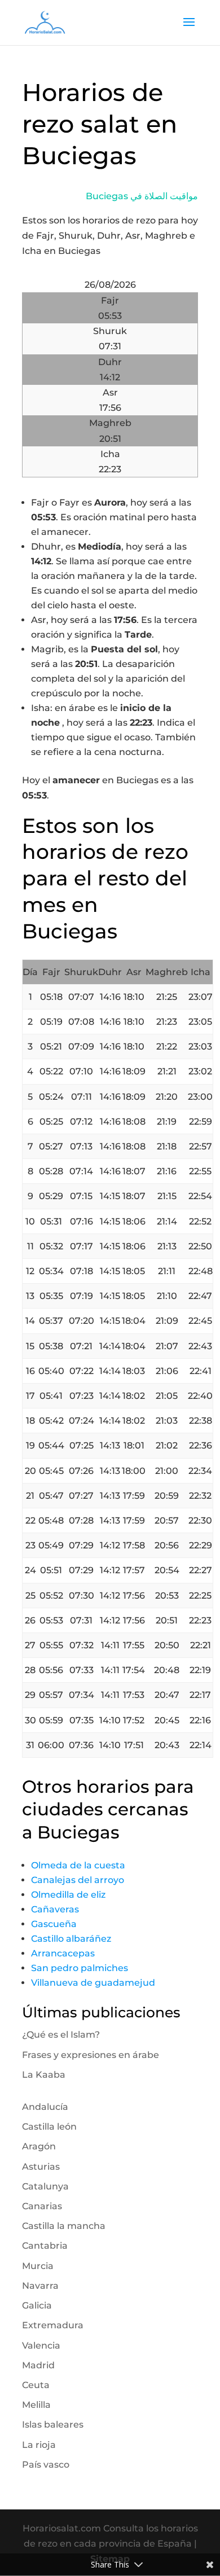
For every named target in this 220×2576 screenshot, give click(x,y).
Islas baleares (53, 2424)
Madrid (38, 2365)
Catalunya (45, 2186)
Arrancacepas (63, 1953)
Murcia (38, 2266)
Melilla (36, 2405)
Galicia (37, 2305)
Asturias (41, 2167)
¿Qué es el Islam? (61, 2035)
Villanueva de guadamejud (93, 1983)
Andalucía (45, 2107)
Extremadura (53, 2325)
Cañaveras (55, 1909)
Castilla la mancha (64, 2226)
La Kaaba (44, 2075)
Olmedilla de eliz (68, 1895)
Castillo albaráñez (71, 1939)
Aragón (39, 2146)
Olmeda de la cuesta (78, 1865)
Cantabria (45, 2246)
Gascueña (54, 1924)
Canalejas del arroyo (78, 1880)
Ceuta (36, 2385)
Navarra (40, 2286)
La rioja (39, 2445)
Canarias (42, 2206)
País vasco (46, 2465)
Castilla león (49, 2127)
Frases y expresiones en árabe (91, 2055)
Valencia (41, 2345)
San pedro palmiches (80, 1968)
